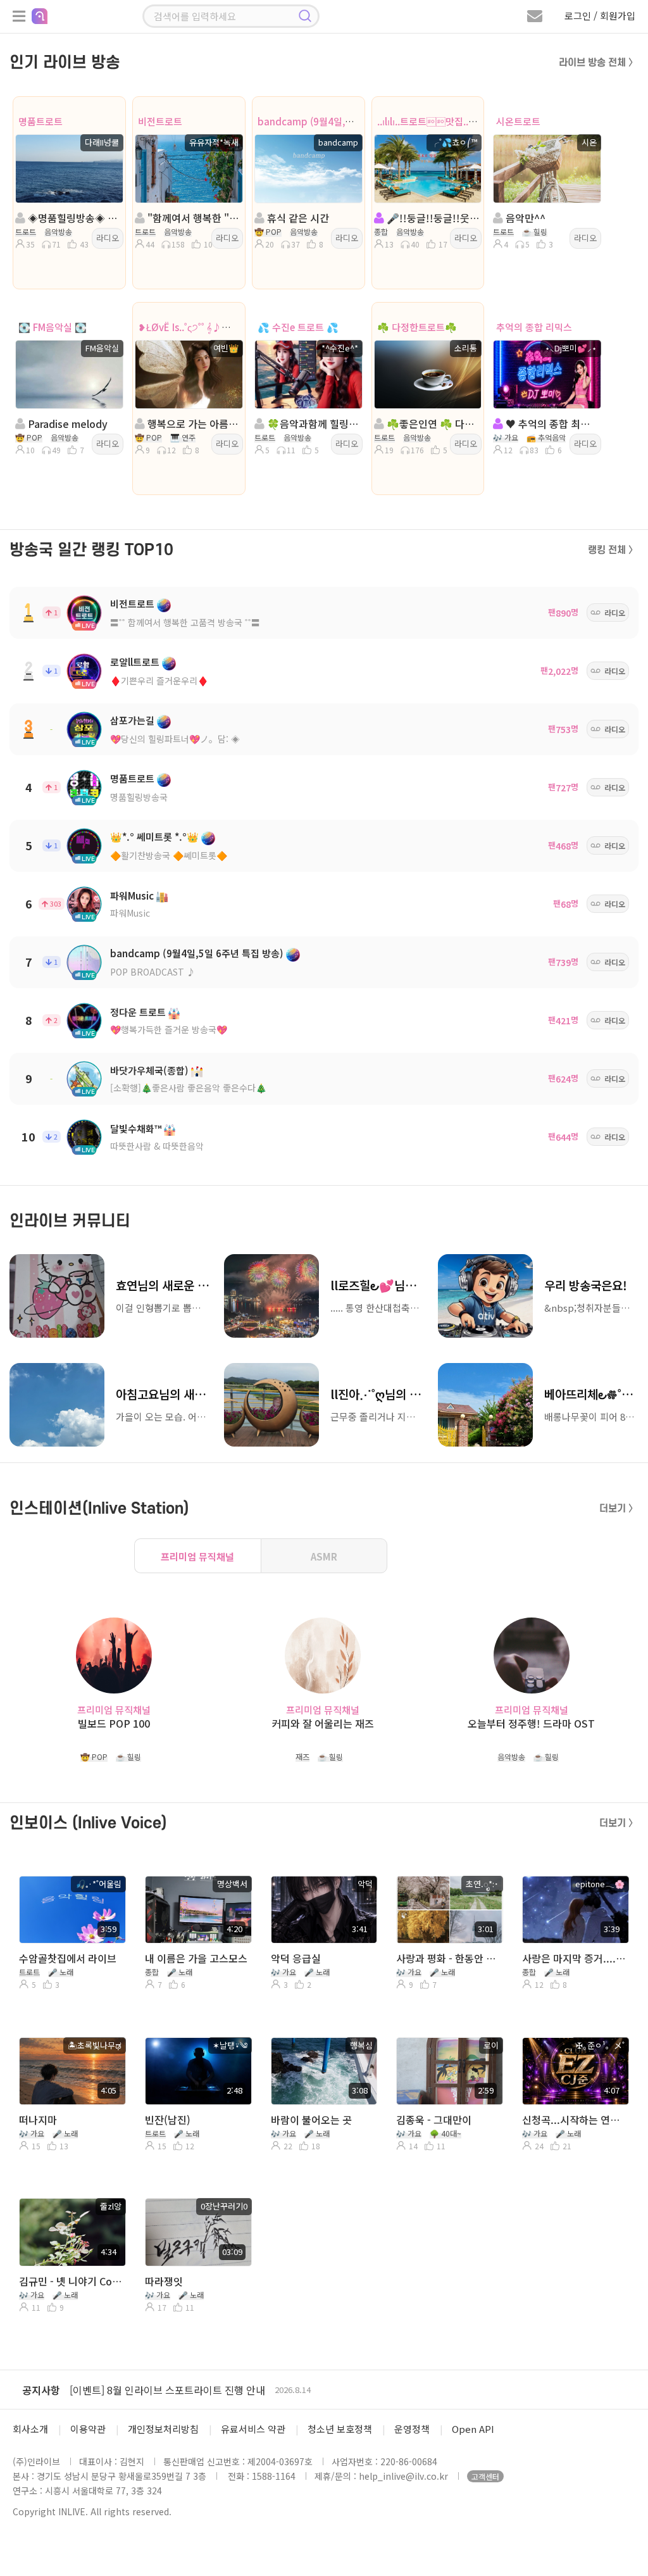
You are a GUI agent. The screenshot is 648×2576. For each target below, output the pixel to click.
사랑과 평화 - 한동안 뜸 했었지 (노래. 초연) (448, 1958)
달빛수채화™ (136, 1128)
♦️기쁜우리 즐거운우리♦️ (159, 681)
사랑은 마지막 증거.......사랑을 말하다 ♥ (574, 1958)
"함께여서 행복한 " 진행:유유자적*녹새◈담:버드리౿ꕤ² (193, 218)
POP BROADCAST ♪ (153, 972)
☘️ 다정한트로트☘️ (417, 327)
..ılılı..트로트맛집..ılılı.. (432, 121)
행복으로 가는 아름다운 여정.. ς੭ (193, 424)
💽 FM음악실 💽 (53, 327)
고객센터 (485, 2476)
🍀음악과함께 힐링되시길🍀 (312, 424)
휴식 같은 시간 (297, 218)
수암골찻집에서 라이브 (68, 1958)
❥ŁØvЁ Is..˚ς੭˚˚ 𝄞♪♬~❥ (190, 327)
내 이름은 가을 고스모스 (196, 1958)
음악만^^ (524, 218)
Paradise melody (66, 424)
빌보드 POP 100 (114, 1724)
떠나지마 (38, 2120)
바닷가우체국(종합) (149, 1070)
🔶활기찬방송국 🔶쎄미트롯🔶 (169, 855)
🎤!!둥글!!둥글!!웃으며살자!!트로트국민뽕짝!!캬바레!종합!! (432, 218)
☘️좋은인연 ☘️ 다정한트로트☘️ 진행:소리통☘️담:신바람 (432, 424)
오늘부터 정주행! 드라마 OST (531, 1724)
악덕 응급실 (296, 1958)
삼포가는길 (132, 720)
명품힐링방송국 (139, 797)
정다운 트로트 (138, 1012)
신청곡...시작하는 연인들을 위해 (574, 2120)
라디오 (108, 238)
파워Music (132, 895)
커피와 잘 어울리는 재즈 (323, 1724)
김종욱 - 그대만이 (434, 2120)
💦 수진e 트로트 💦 (298, 327)
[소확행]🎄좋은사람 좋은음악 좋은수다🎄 (188, 1088)
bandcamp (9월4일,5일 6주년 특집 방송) (343, 121)
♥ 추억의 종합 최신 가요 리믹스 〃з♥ (551, 424)
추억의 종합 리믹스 (534, 327)
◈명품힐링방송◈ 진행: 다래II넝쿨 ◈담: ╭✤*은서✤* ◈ (73, 218)
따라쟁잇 (164, 2281)
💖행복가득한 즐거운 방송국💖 (169, 1029)
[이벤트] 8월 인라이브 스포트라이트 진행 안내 (167, 2390)
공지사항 (41, 2390)
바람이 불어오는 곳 (311, 2120)
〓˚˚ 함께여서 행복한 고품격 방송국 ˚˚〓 (185, 622)
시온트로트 (518, 121)
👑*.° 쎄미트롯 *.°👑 (154, 837)
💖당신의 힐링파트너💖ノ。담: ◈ (175, 739)
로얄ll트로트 (135, 662)
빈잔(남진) (168, 2120)
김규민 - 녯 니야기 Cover (71, 2281)
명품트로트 (40, 121)
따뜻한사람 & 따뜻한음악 (157, 1146)
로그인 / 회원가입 (600, 16)
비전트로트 (160, 121)
